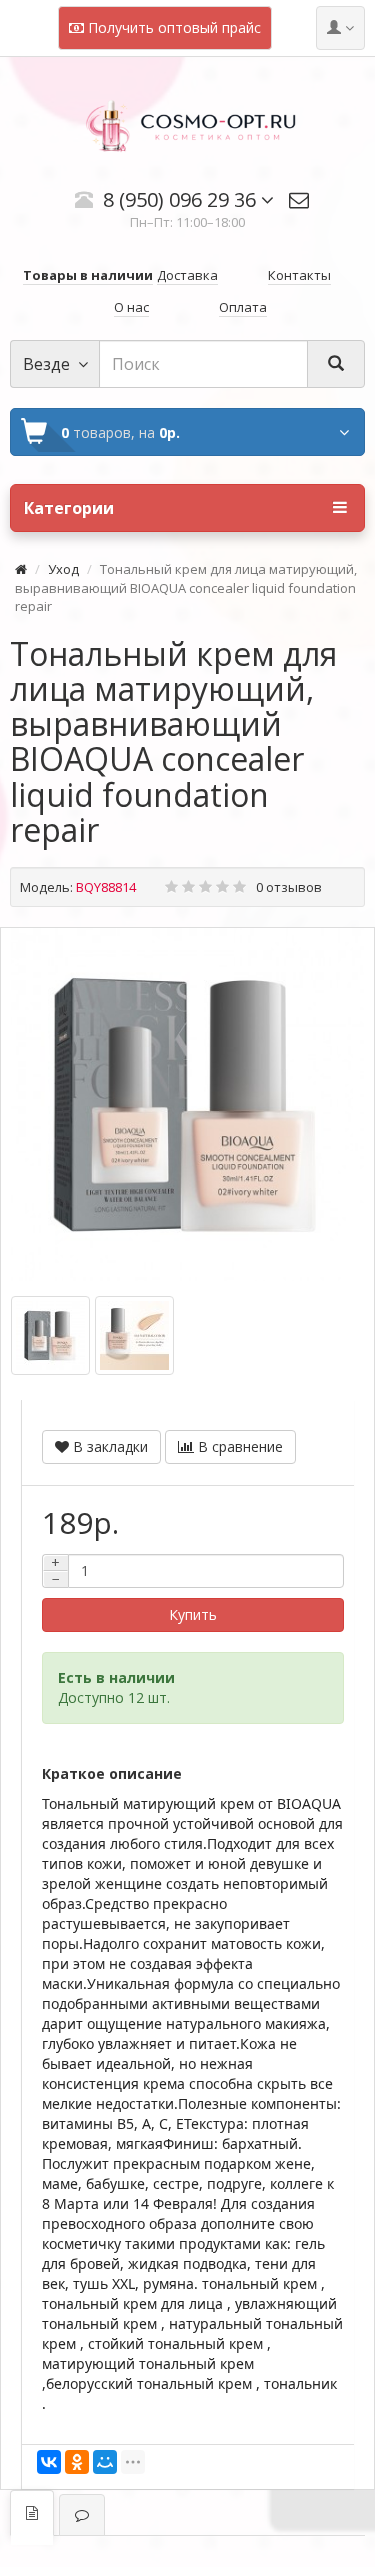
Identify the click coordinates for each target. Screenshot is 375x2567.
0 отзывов (289, 887)
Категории (69, 508)
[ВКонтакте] (49, 2462)
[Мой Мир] (105, 2462)
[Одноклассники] (77, 2462)
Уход (63, 569)
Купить (193, 1614)
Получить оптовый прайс (172, 27)
